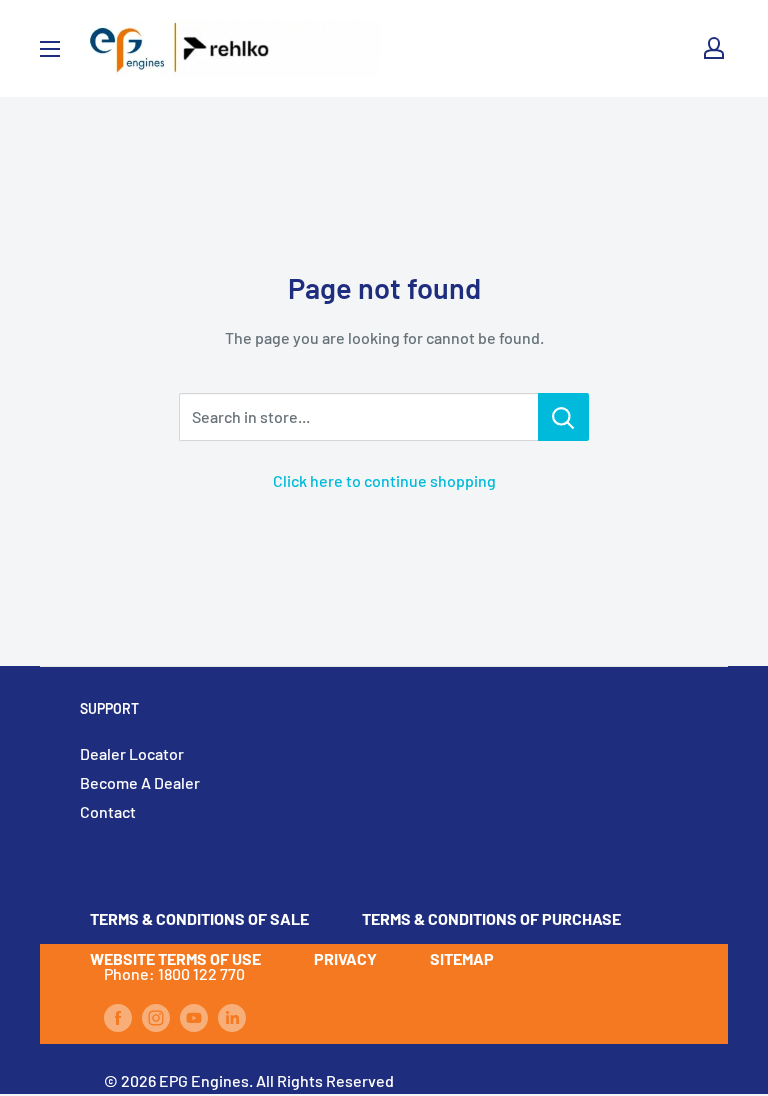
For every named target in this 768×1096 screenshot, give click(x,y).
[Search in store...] (563, 417)
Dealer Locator (132, 753)
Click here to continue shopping (384, 480)
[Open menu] (50, 49)
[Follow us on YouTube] (194, 1016)
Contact (108, 811)
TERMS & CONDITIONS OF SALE (199, 918)
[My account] (714, 48)
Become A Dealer (140, 782)
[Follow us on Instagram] (156, 1016)
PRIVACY (345, 958)
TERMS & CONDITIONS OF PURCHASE (491, 918)
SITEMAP (462, 958)
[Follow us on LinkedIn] (232, 1016)
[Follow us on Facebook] (118, 1016)
